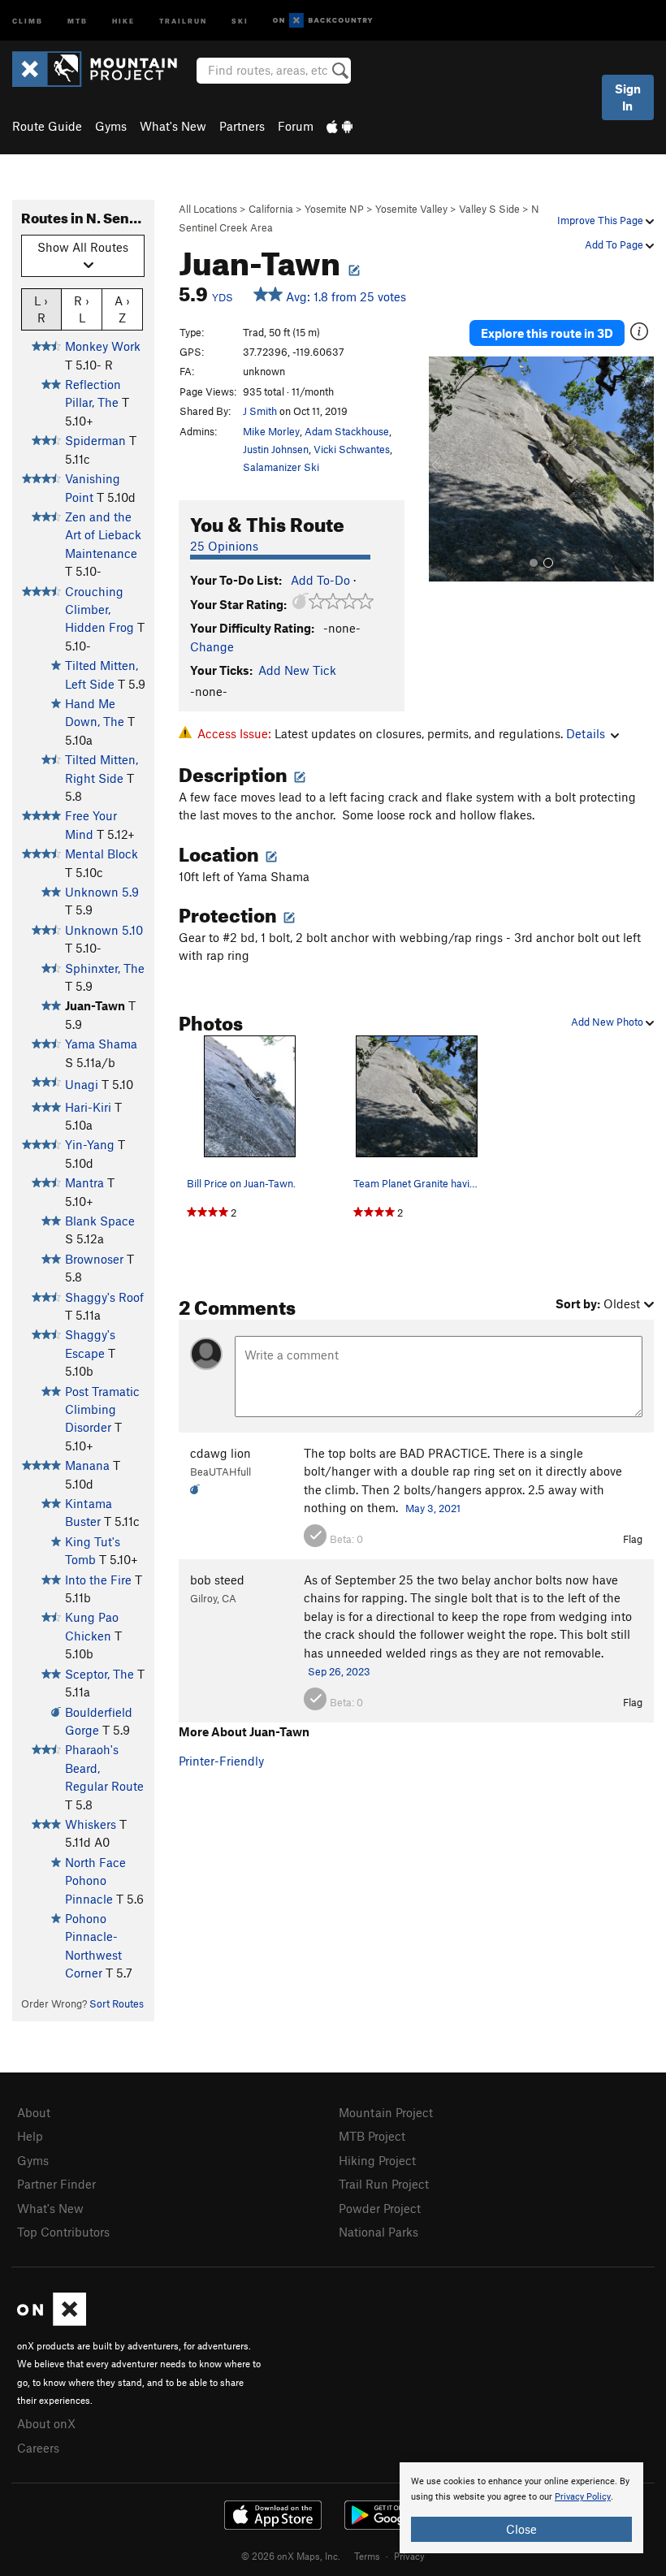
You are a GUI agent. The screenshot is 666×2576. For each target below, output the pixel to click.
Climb (28, 20)
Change (212, 646)
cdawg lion (221, 1453)
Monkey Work (103, 346)
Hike (123, 20)
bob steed (217, 1580)
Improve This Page (601, 220)
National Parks (378, 2232)
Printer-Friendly (221, 1761)
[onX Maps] (52, 2321)
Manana (87, 1465)
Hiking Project (377, 2160)
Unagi (82, 1084)
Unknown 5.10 (104, 930)
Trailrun (183, 20)
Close (521, 2529)
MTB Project (372, 2136)
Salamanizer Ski (281, 467)
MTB (78, 20)
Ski (240, 20)
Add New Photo (608, 1022)
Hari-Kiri (88, 1107)
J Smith (260, 411)
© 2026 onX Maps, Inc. (291, 2556)
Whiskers (91, 1824)
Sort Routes (117, 2003)
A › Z (122, 309)
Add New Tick (297, 670)
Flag (633, 1539)
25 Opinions (224, 546)
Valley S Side (489, 209)
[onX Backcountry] (323, 21)
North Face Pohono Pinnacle (95, 1880)
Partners (242, 126)
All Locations (208, 209)
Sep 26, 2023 (339, 1671)
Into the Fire (98, 1580)
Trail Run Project (384, 2184)
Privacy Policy (583, 2497)
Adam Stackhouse (347, 431)
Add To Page (615, 244)
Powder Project (380, 2208)
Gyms (111, 126)
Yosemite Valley (411, 209)
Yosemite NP (334, 209)
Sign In (628, 97)
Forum (296, 126)
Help (30, 2136)
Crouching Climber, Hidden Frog (99, 609)
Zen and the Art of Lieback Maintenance (103, 535)
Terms (367, 2556)
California (271, 209)
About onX (46, 2423)
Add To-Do (320, 580)
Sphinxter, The (105, 968)
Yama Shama (101, 1044)
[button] (445, 469)
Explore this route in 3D (547, 333)
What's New (173, 126)
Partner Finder (56, 2184)
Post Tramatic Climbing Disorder (102, 1409)
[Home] (103, 69)
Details (586, 733)
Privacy (409, 2556)
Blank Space (100, 1221)
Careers (38, 2448)
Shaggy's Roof (104, 1297)
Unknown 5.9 (102, 892)
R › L (82, 309)
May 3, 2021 (433, 1508)
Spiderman (95, 440)
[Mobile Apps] (339, 126)
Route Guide (47, 126)
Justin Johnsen (276, 449)
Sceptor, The (99, 1674)
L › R (41, 309)
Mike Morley (271, 431)
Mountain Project (386, 2112)
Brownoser (94, 1259)
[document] (521, 2508)
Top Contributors (63, 2232)
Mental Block (102, 854)
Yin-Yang (90, 1144)
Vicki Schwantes (352, 449)
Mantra (84, 1182)
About (34, 2112)
